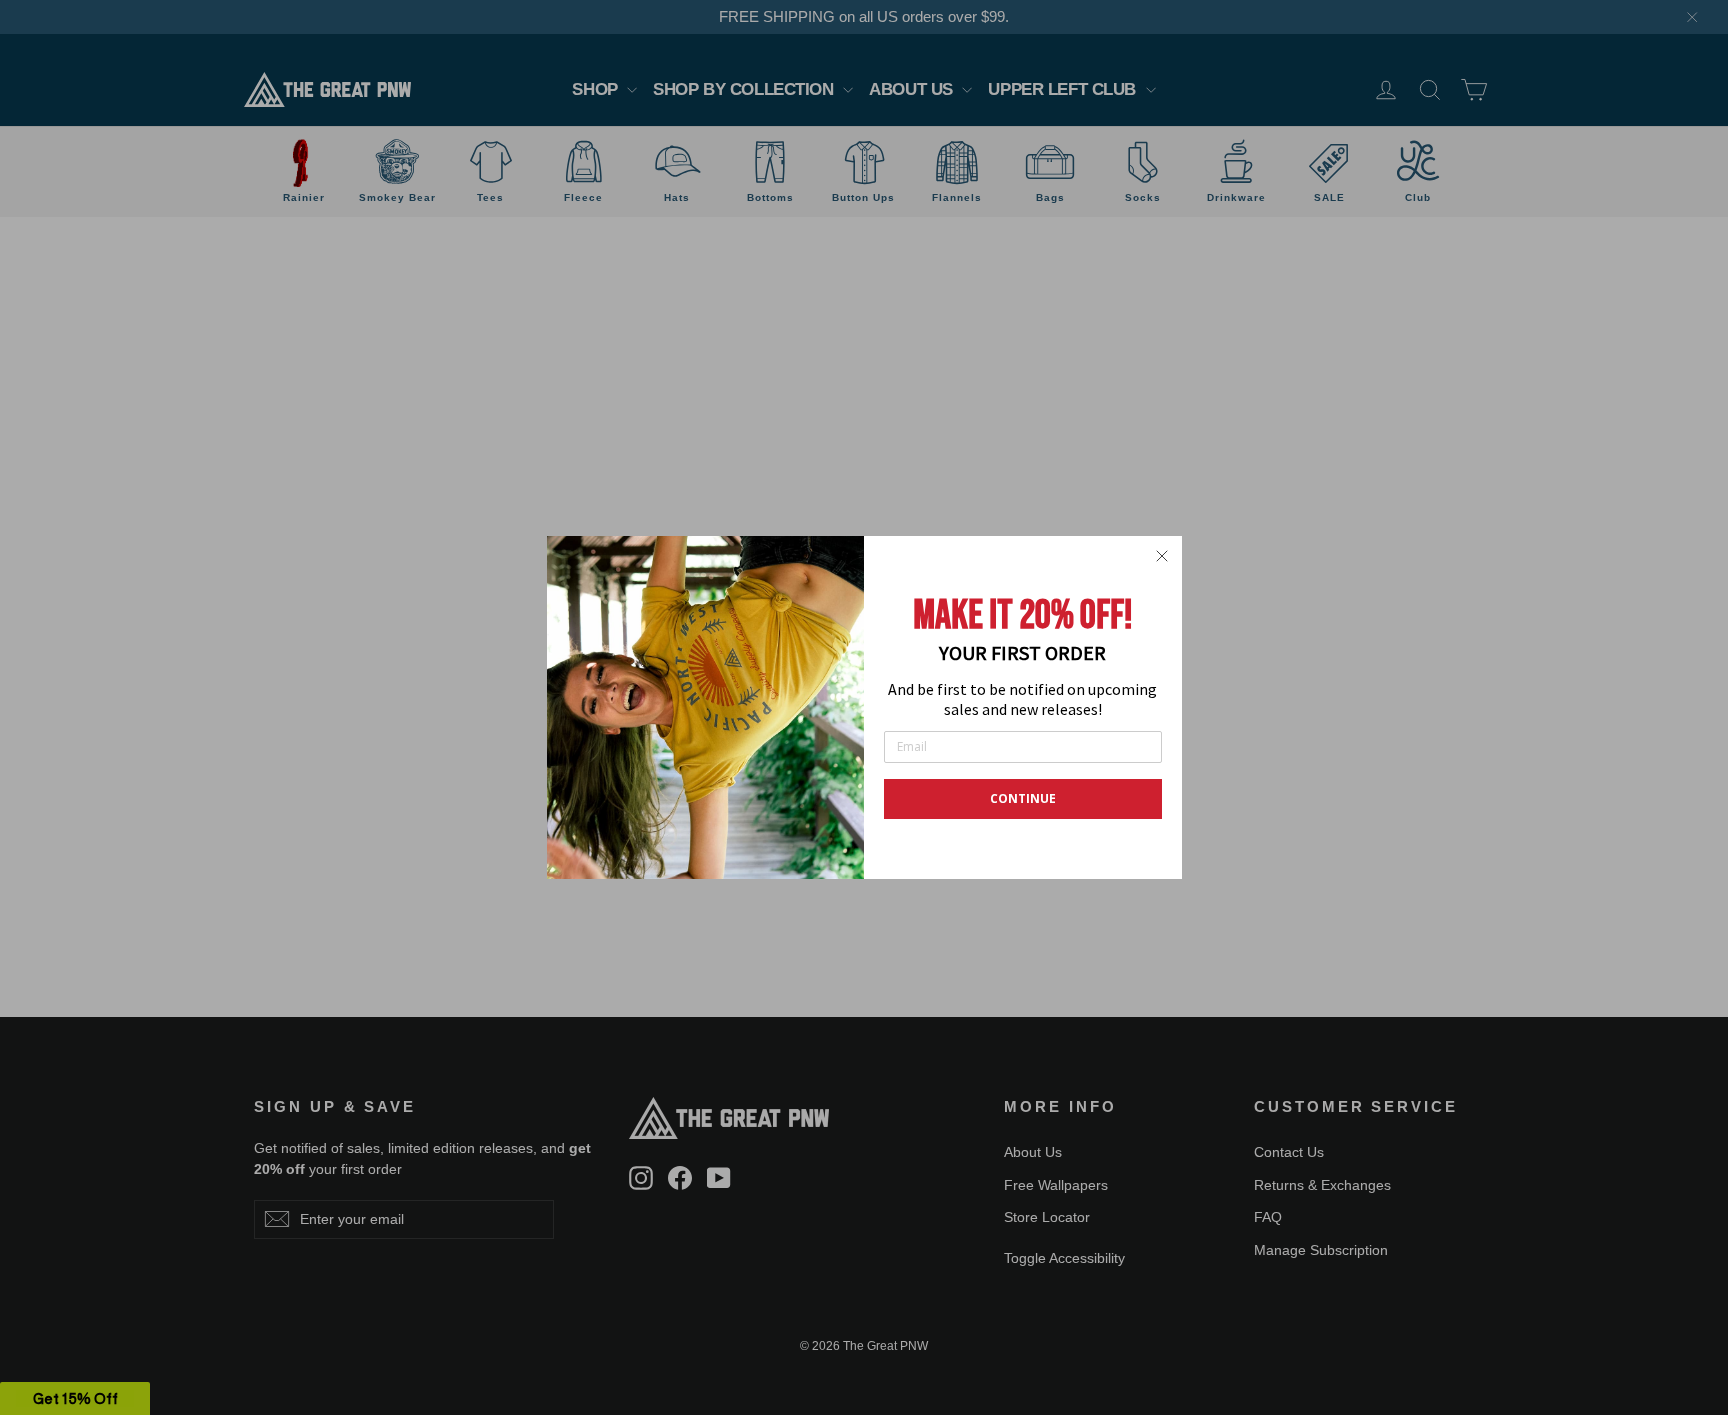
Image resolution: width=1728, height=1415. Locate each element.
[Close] (1162, 556)
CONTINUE (1023, 798)
